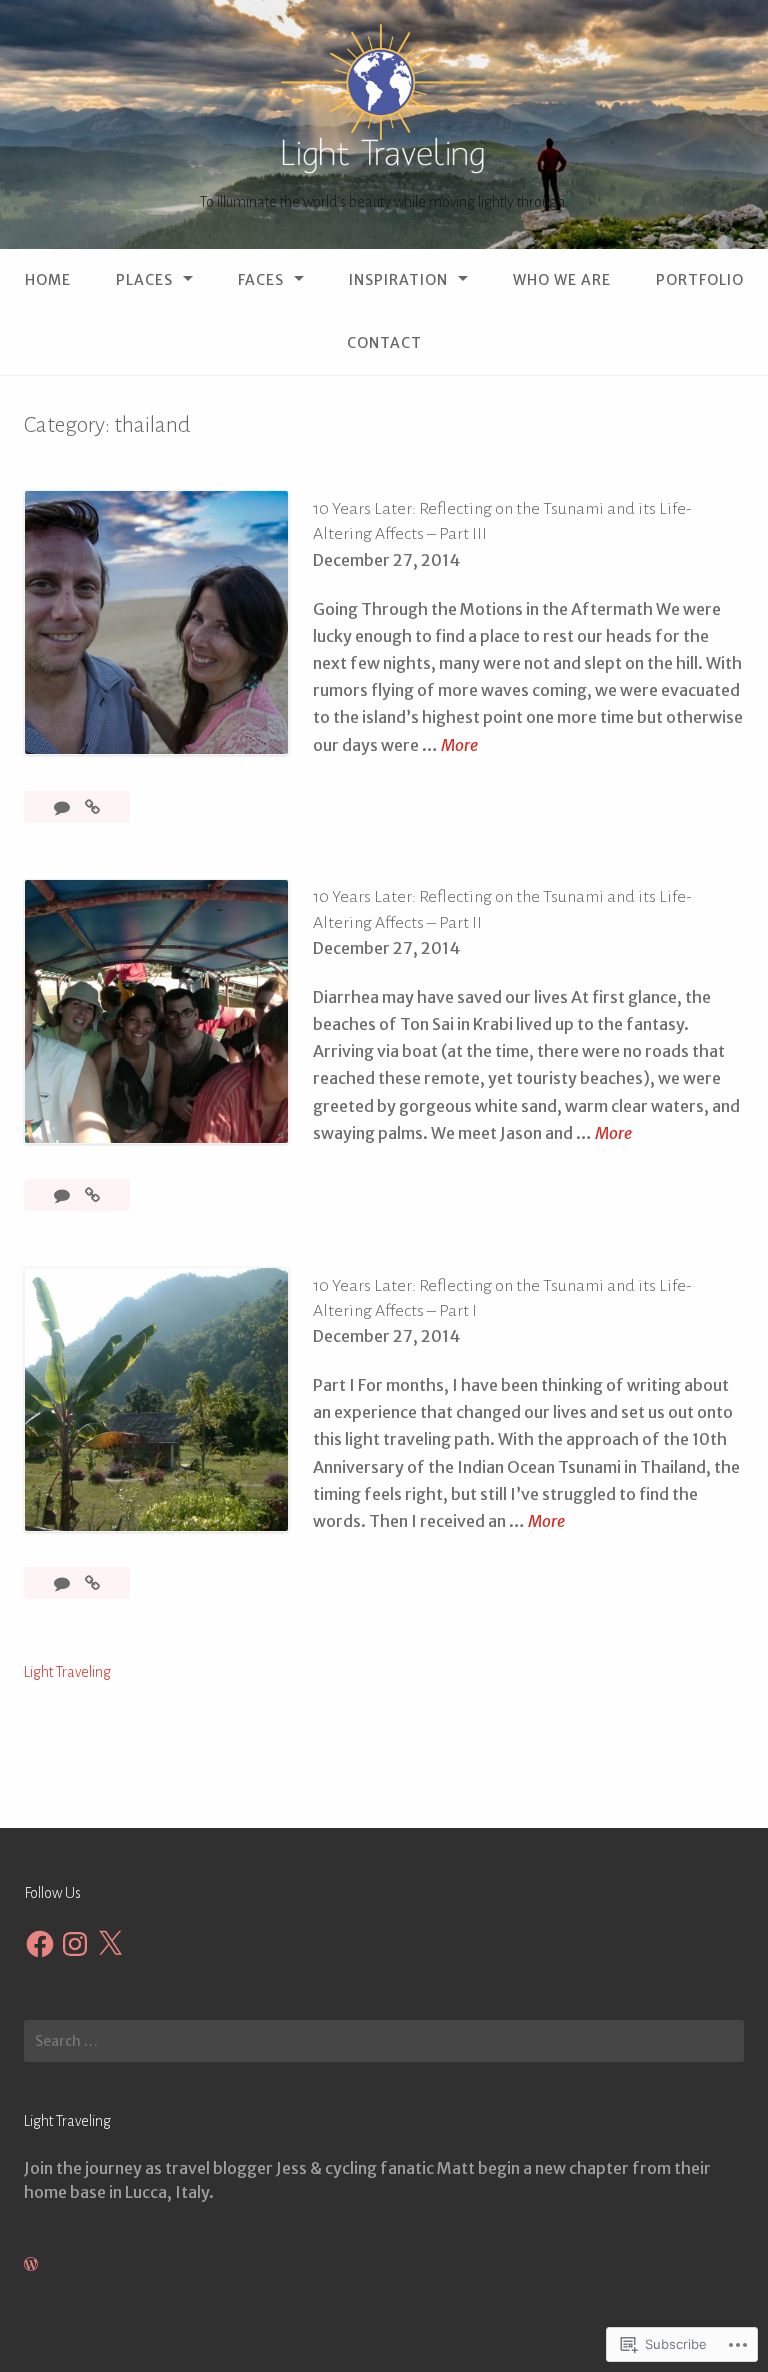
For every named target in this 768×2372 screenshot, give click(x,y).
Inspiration (398, 280)
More (459, 746)
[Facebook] (40, 1944)
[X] (110, 1944)
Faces (261, 280)
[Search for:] (384, 2041)
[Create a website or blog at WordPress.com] (31, 2264)
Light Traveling (67, 1672)
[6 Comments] (63, 807)
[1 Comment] (63, 1195)
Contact (384, 343)
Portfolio (700, 280)
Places (144, 280)
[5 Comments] (63, 1583)
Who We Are (562, 280)
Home (48, 280)
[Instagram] (75, 1944)
